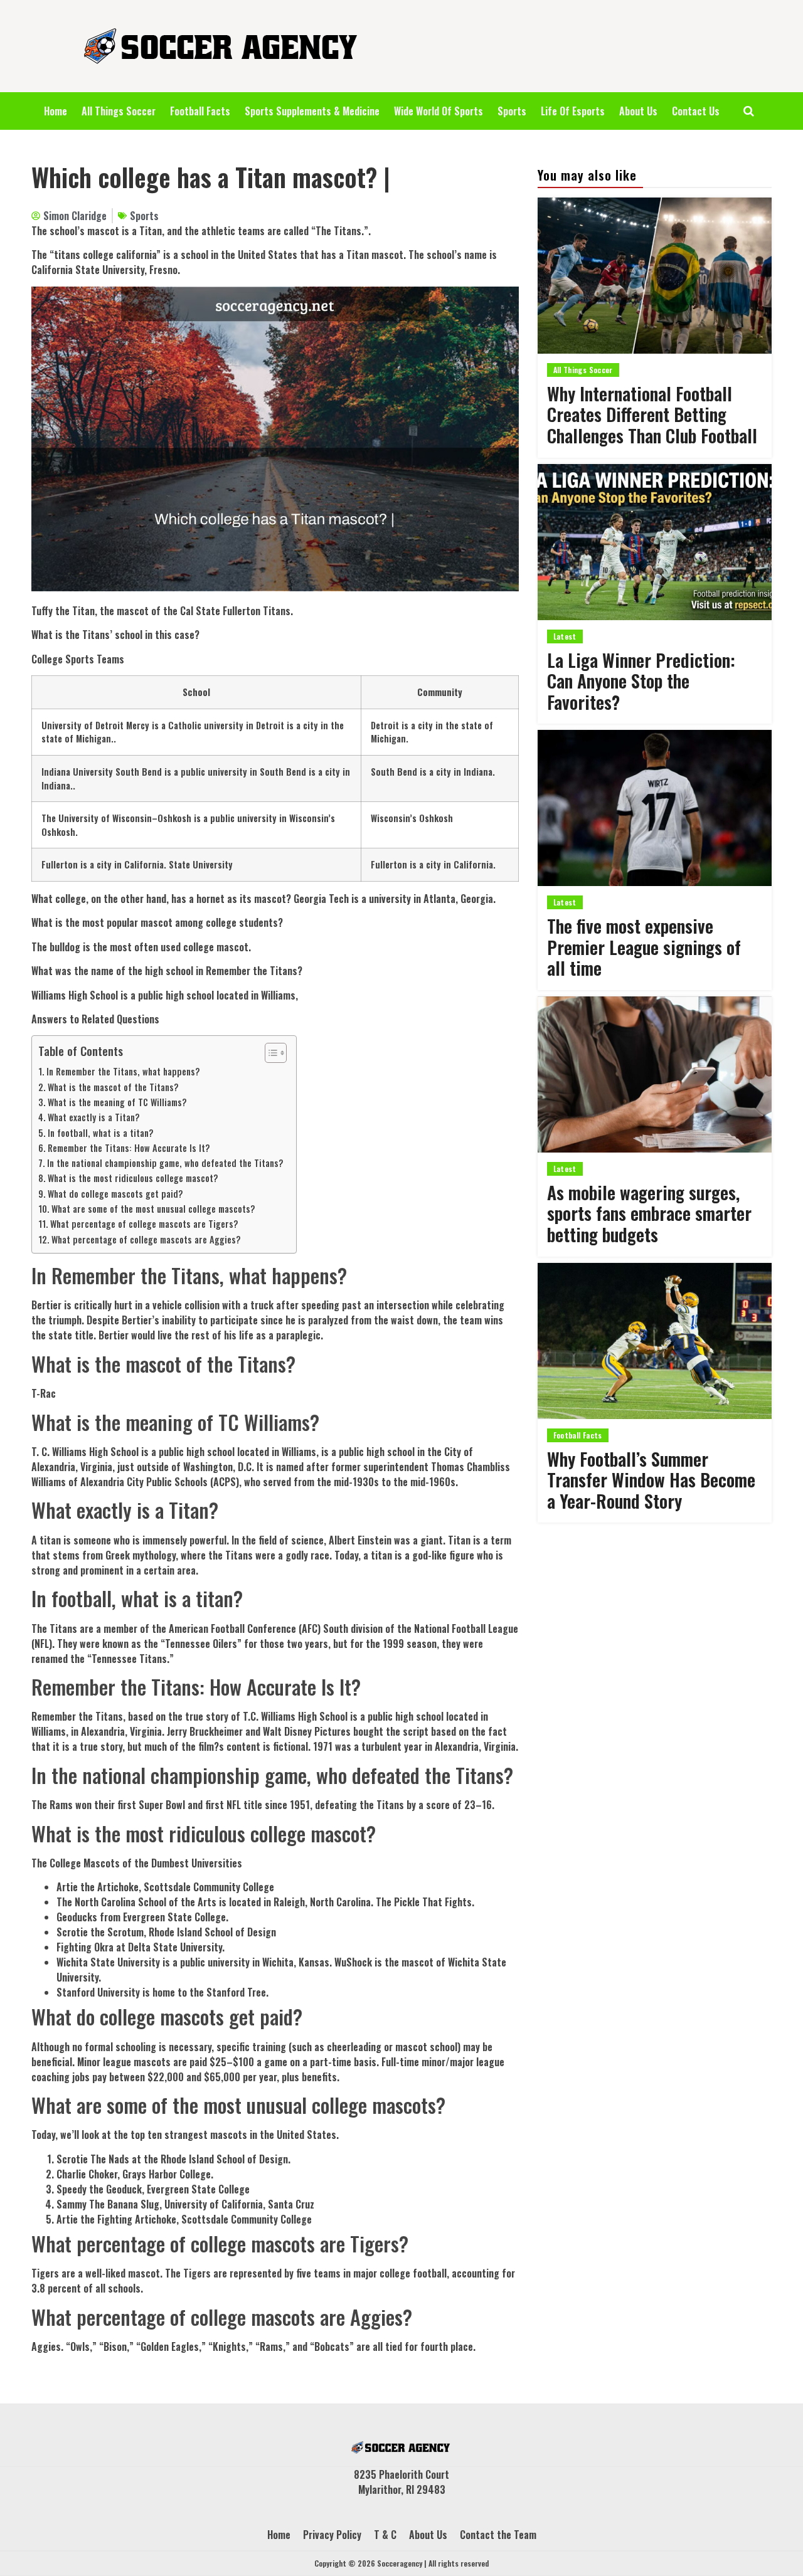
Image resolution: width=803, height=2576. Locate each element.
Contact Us (696, 111)
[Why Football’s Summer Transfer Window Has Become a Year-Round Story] (655, 1341)
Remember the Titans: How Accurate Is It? (129, 1148)
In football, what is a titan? (101, 1133)
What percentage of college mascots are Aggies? (146, 1239)
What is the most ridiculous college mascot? (133, 1178)
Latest (565, 636)
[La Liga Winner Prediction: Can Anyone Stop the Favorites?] (655, 542)
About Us (638, 111)
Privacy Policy (332, 2535)
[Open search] (749, 111)
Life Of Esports (573, 111)
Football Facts (200, 111)
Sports (512, 111)
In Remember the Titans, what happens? (123, 1071)
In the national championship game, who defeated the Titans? (165, 1163)
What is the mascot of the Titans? (113, 1087)
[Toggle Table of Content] (269, 1053)
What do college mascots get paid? (115, 1194)
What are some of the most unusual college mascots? (153, 1209)
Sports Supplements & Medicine (312, 111)
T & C (385, 2535)
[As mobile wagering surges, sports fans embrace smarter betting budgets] (655, 1074)
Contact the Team (498, 2535)
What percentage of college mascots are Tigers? (144, 1224)
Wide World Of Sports (439, 111)
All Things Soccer (119, 111)
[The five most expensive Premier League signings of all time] (655, 808)
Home (56, 111)
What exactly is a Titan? (94, 1117)
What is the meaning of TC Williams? (117, 1102)
